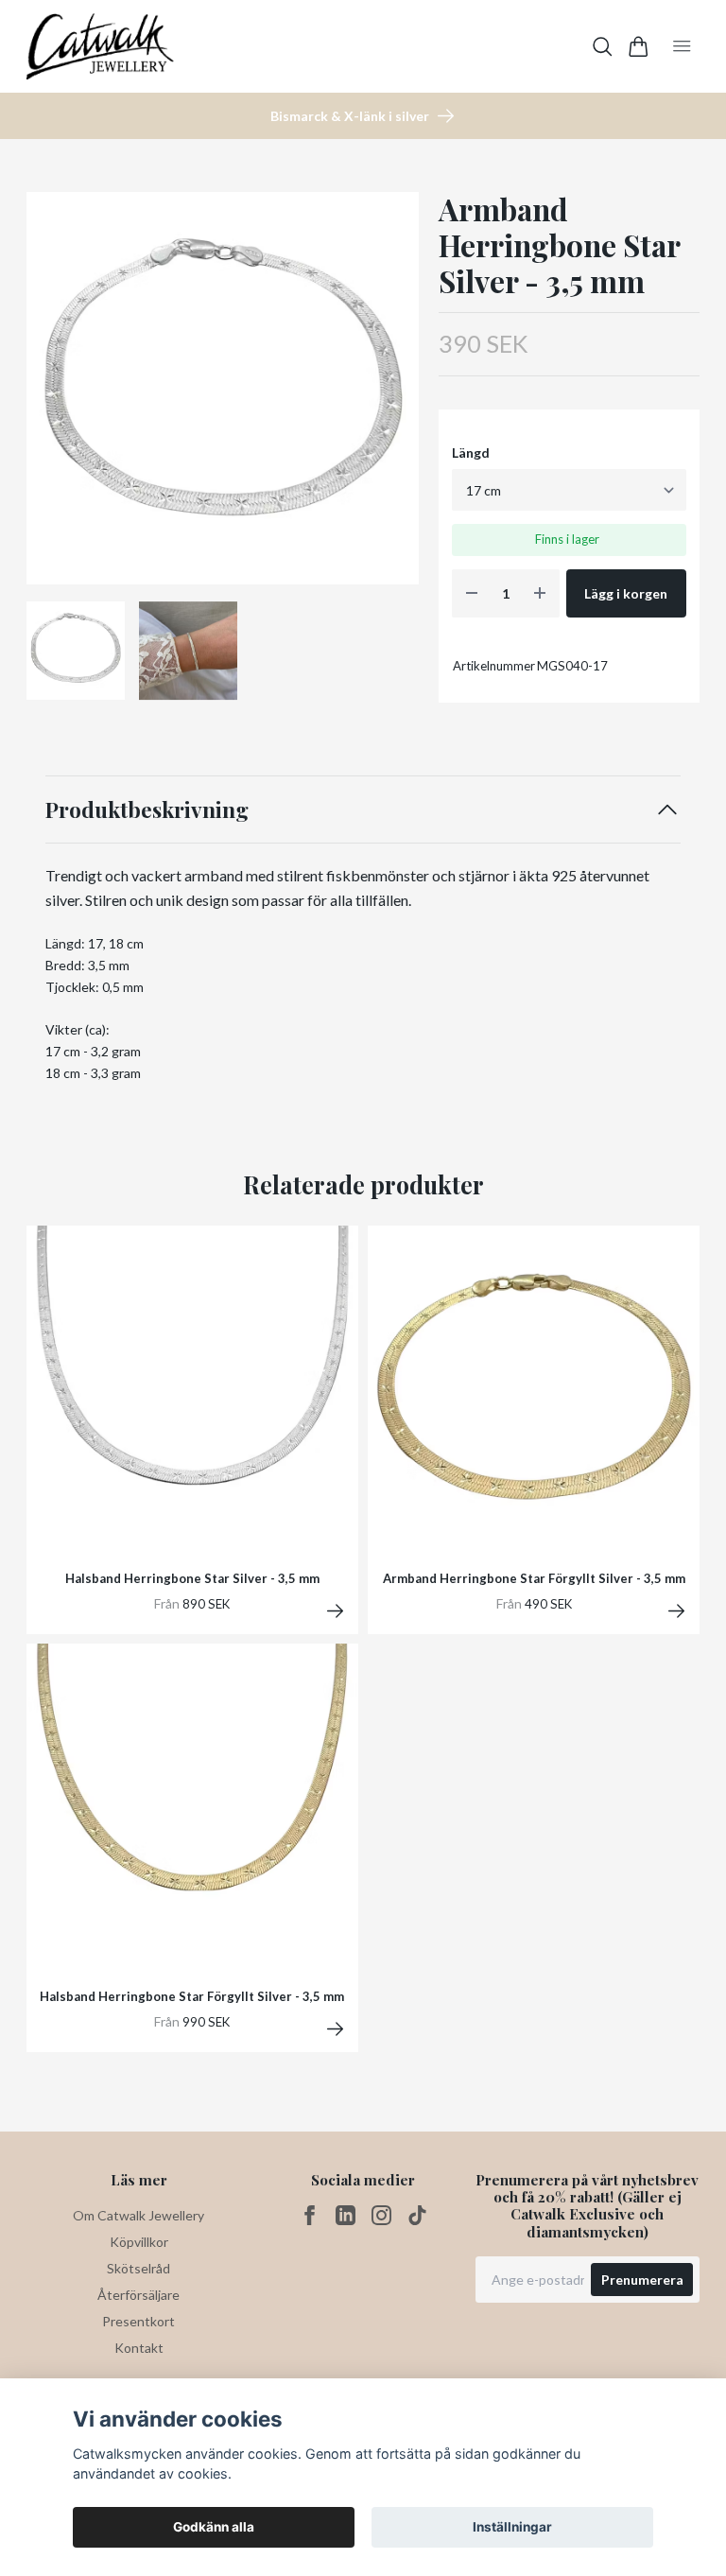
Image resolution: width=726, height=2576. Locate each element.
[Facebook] (310, 2215)
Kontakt (139, 2348)
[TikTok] (417, 2215)
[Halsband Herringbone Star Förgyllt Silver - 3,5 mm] (335, 2029)
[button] (389, 395)
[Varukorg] (639, 47)
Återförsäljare (138, 2295)
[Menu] (682, 46)
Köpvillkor (139, 2242)
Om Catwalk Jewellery (138, 2215)
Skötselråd (138, 2268)
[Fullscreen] (223, 388)
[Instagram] (381, 2215)
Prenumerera (642, 2280)
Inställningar (512, 2527)
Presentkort (138, 2321)
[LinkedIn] (346, 2215)
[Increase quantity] (540, 593)
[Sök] (603, 47)
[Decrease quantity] (472, 593)
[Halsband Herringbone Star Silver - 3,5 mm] (335, 1611)
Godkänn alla (214, 2527)
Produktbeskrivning (147, 809)
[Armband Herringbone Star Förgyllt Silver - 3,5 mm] (676, 1611)
